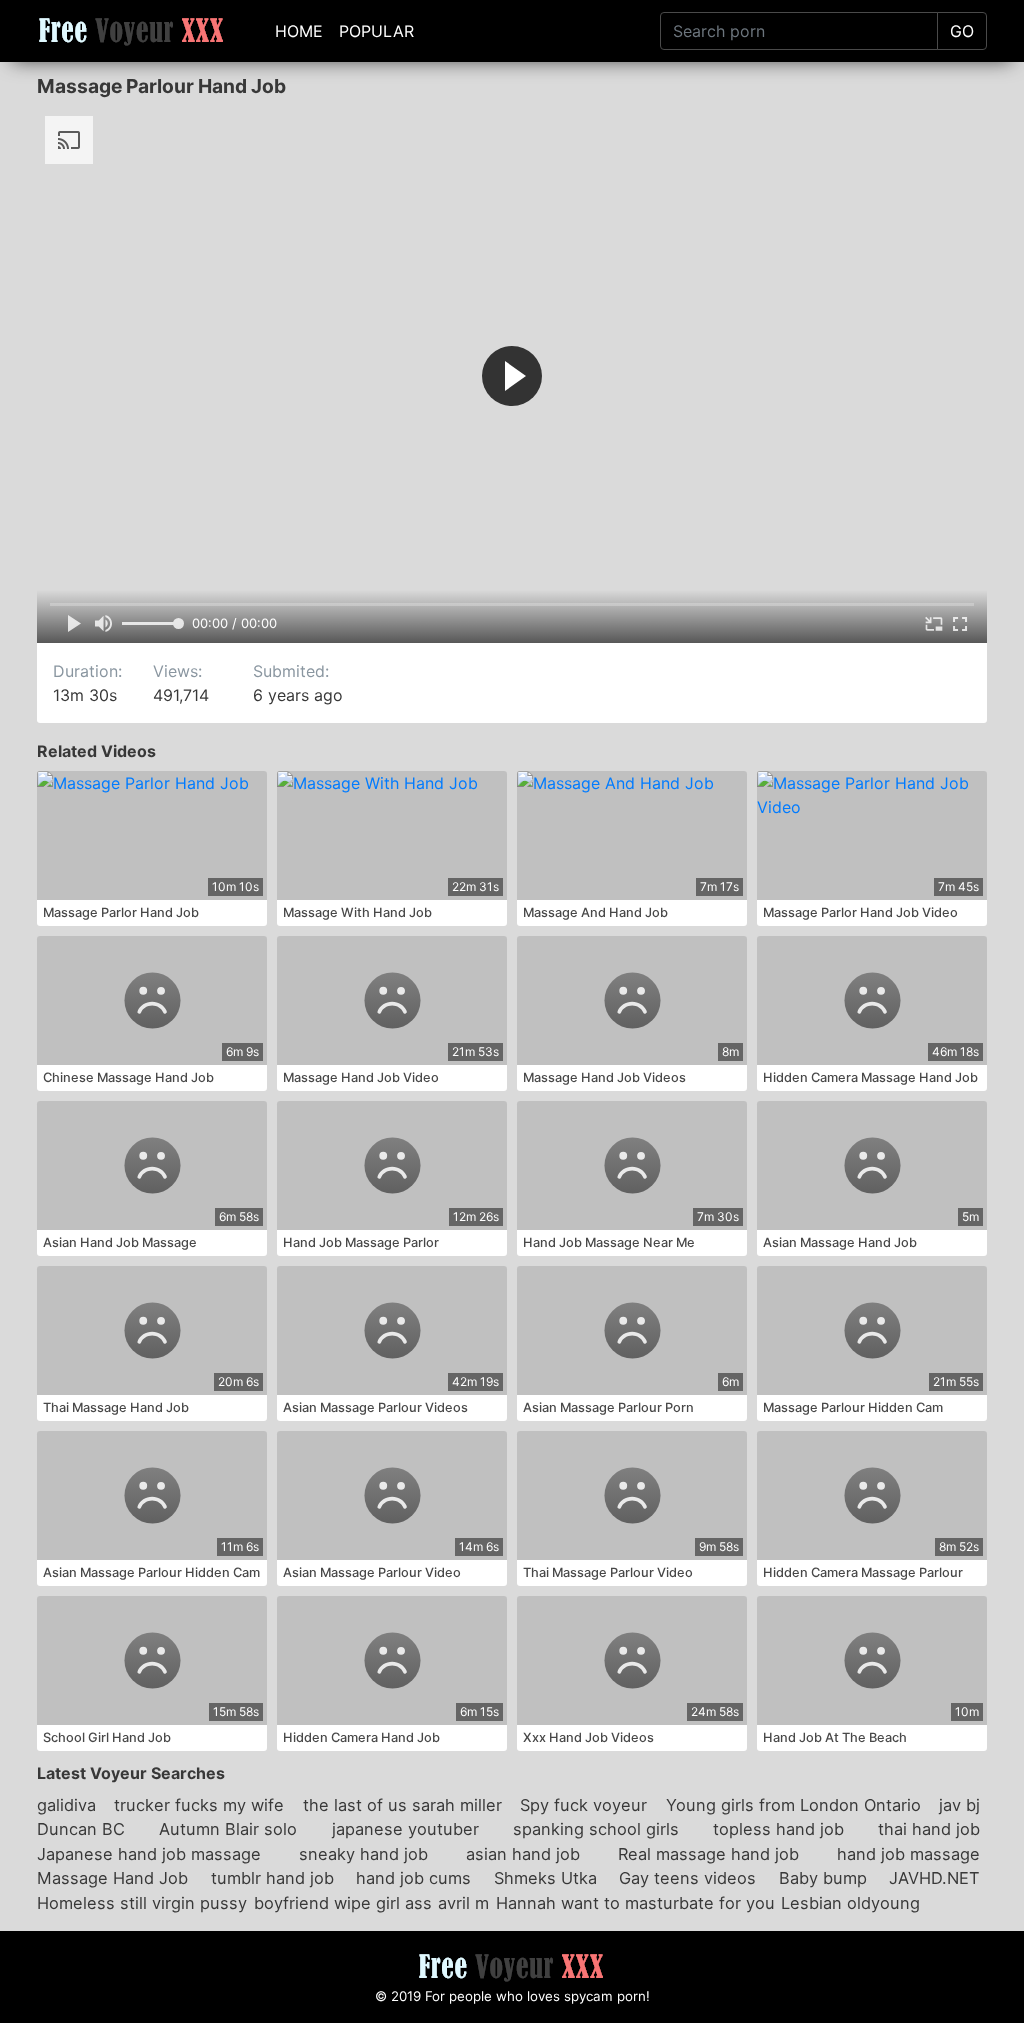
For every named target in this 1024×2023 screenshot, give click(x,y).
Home (299, 31)
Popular (376, 31)
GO (962, 31)
